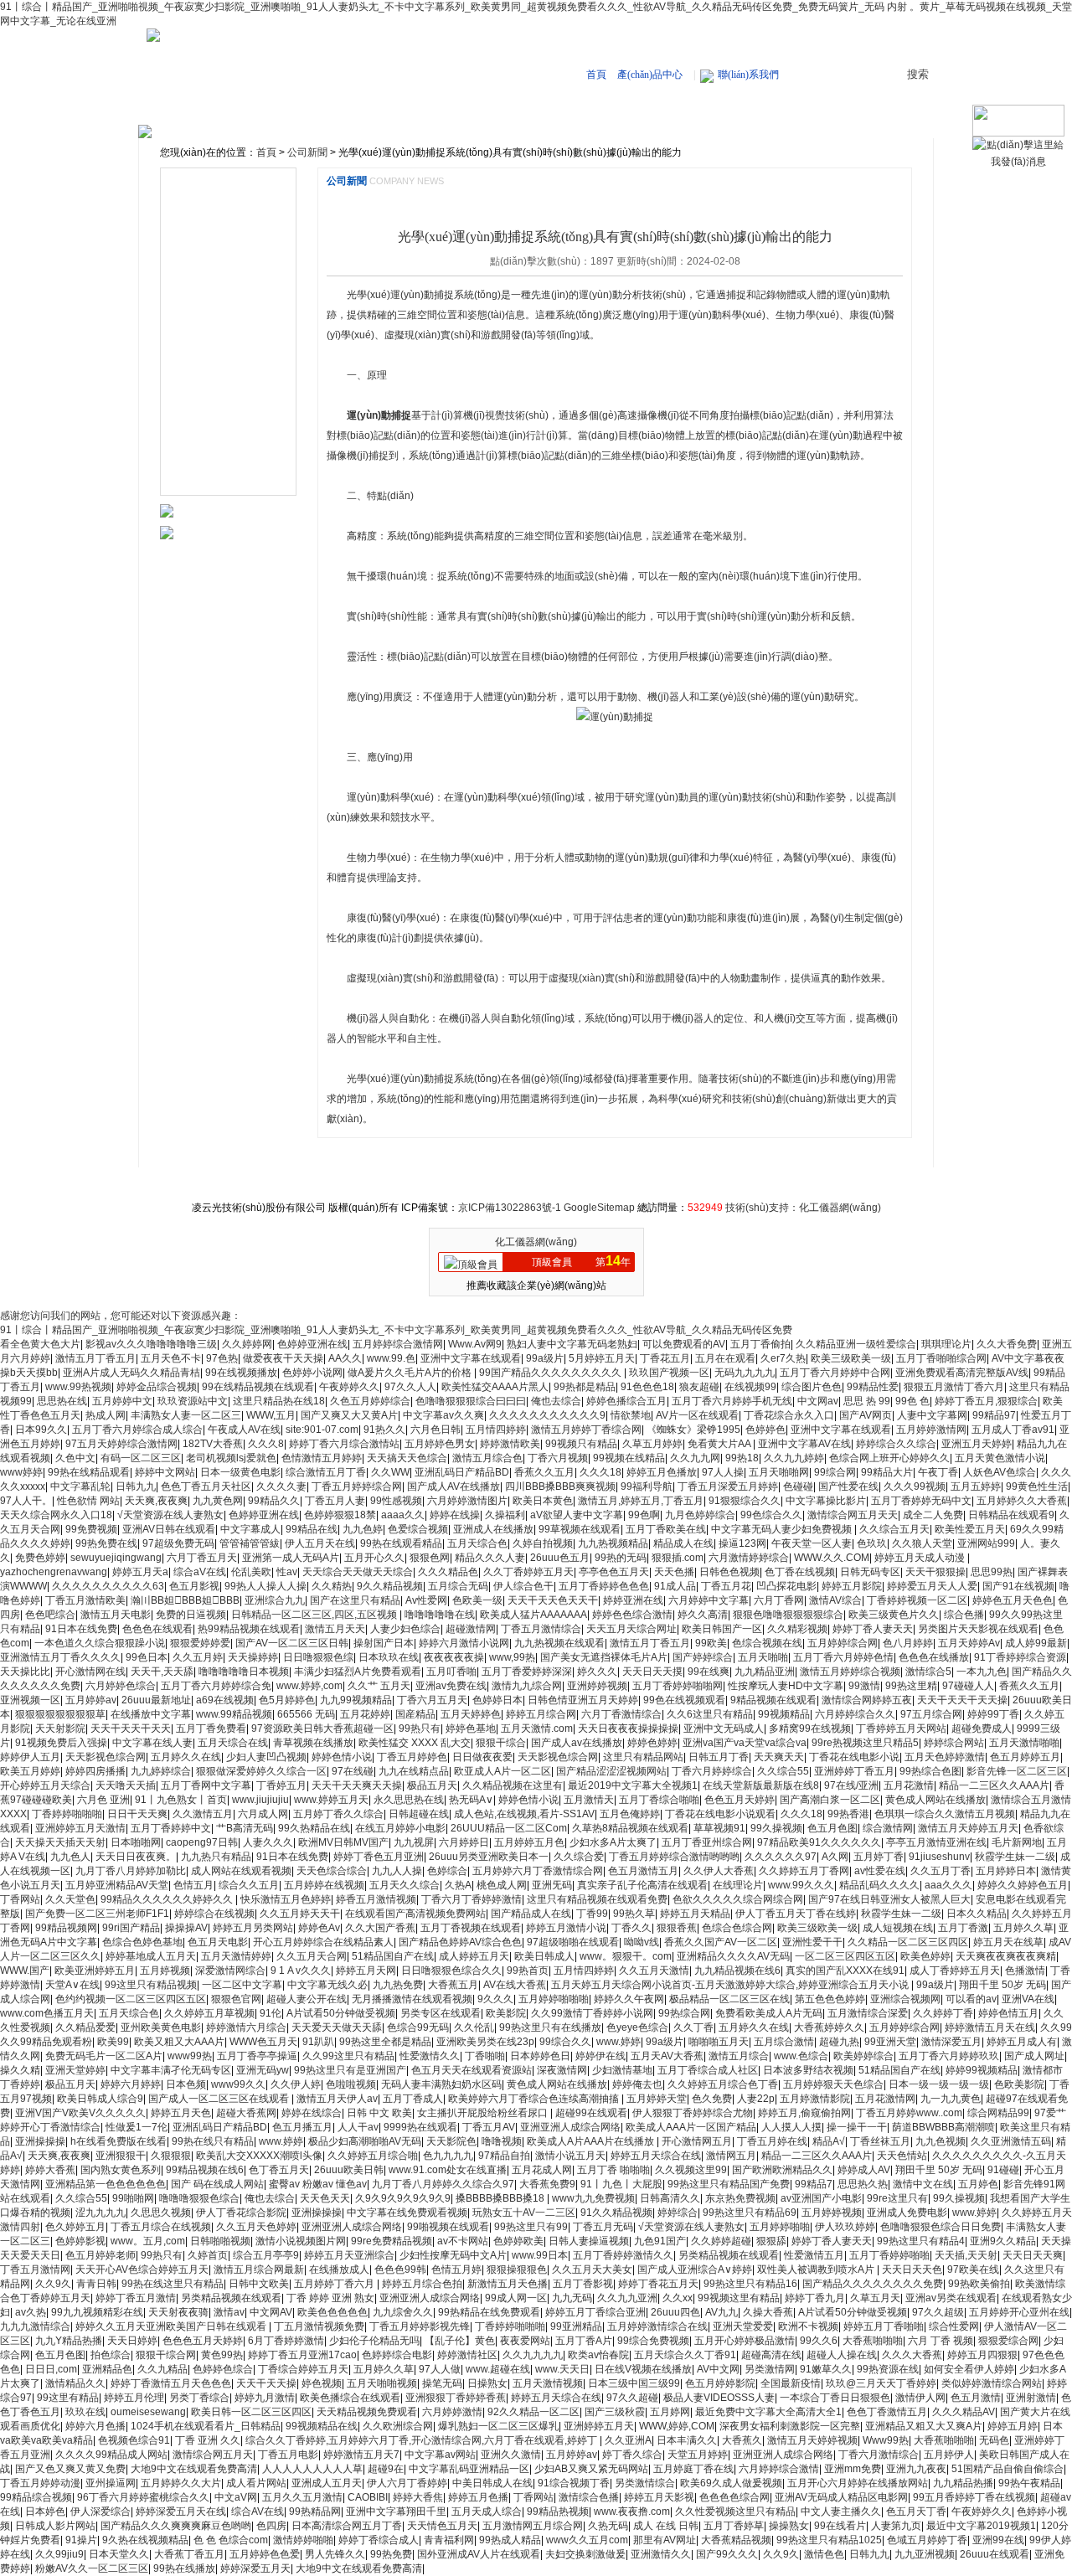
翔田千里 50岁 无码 (1002, 1985)
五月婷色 (978, 2184)
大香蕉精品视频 (736, 2540)
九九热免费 (398, 1985)
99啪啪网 (133, 2198)
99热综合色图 (930, 1771)
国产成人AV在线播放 (454, 1486)
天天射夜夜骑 (178, 2312)
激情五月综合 (739, 2056)
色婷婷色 (765, 1430)
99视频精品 (784, 1714)
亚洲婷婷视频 (597, 1686)
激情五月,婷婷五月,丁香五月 (641, 1501)
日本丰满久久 (687, 2440)
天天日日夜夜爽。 (136, 1857)
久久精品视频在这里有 (513, 1785)
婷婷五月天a (140, 1572)
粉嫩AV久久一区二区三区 (92, 2568)
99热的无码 (621, 1558)
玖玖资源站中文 (193, 1401)
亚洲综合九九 (275, 1600)
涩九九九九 (100, 2213)
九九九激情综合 (35, 2326)
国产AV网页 (866, 1415)
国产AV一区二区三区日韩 (292, 1643)
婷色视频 (322, 2383)
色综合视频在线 (767, 1643)
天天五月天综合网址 (631, 1629)
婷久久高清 (703, 1615)
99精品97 (994, 1415)
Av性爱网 (426, 1600)
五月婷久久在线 (186, 1757)
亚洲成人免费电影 (907, 2213)
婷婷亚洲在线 (633, 1600)
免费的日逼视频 (191, 1615)
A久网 (835, 1857)
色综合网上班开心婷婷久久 (889, 1458)
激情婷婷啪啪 (303, 2540)
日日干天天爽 (137, 1814)
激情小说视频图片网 (301, 2241)
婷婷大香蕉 (50, 2170)
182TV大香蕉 (213, 1444)
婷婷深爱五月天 (255, 2568)
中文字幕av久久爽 (443, 1415)
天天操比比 (25, 1672)
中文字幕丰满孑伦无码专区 (171, 2070)
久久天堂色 (70, 1899)
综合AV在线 (258, 2512)
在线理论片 (738, 1885)
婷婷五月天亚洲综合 (349, 2255)
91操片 (81, 2540)
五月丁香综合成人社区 (708, 2070)
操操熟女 (789, 2526)
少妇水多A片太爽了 (613, 1842)
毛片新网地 (1017, 1842)
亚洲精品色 (107, 2369)
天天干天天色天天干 (553, 1600)
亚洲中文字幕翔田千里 (396, 2512)
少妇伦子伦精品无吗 (374, 2341)
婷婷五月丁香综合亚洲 (595, 2312)
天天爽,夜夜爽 (156, 1501)
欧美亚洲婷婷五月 (95, 1971)
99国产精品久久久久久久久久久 (551, 1373)
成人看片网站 (256, 2483)
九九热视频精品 (613, 1543)
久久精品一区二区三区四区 (908, 1942)
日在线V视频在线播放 (643, 2369)
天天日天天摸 (652, 1672)
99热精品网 (315, 2512)
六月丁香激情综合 (621, 1714)
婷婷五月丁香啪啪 (884, 2326)
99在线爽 (709, 1672)
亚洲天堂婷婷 (75, 2070)
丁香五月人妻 (335, 1501)
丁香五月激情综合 (541, 1629)
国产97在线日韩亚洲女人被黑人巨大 (889, 1899)
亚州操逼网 (111, 2483)
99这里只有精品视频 (151, 1985)
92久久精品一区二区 (533, 2412)
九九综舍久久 (403, 2312)
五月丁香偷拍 (760, 1344)
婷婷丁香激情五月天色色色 (171, 2383)
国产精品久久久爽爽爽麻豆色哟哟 (176, 2526)
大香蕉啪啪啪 (873, 2341)
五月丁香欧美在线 (666, 1529)
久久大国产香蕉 (380, 1928)
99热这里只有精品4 (921, 2241)
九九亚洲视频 (925, 2554)
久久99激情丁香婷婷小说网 (592, 2013)
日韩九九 (136, 1486)
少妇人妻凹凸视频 (266, 1757)
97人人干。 (26, 1501)
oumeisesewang (148, 2412)
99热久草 (634, 1914)
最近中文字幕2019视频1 (981, 2526)
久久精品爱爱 (85, 2027)
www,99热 (512, 1657)
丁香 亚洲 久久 (208, 2440)
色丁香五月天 (279, 2170)
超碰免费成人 (982, 1728)
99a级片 (545, 1358)
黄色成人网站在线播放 (935, 1800)
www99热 (190, 2056)
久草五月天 (875, 2298)
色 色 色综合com (231, 2540)
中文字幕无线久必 (327, 1985)
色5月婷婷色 (287, 1700)
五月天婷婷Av (969, 1643)
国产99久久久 (727, 2554)
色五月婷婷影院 (720, 2383)
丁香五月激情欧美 (85, 1600)
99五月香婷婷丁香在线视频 (974, 2497)
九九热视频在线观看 (559, 1643)
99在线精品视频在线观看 (258, 1387)
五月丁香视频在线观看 (471, 1928)
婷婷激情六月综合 (246, 2027)
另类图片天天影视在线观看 (978, 1629)
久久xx (678, 2298)
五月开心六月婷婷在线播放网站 (858, 2483)
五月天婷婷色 (471, 1714)
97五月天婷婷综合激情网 (121, 1444)
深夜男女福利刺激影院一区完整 (790, 2426)
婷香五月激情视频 (376, 1899)
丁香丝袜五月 (880, 2141)
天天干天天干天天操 (962, 1700)
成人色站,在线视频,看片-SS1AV (524, 1814)
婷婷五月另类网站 (253, 1928)
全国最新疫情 (791, 2383)
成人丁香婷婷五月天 (955, 1971)
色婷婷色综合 (223, 2369)
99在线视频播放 (241, 1373)
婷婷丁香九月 (815, 2298)
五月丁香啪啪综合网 (941, 1358)
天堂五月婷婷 (698, 2455)
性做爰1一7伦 (137, 2127)
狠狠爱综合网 (1008, 2341)
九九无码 (572, 2298)
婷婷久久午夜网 (629, 1999)
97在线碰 (353, 1771)
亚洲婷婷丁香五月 (854, 1771)
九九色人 (70, 1857)
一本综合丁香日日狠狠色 (835, 2398)
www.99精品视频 (234, 1714)
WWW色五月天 (263, 2042)
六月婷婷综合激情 (779, 2469)
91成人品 (675, 1586)
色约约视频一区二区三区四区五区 (131, 1999)
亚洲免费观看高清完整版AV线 (962, 1373)
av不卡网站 (463, 2241)
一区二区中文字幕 (242, 1985)
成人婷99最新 (1036, 1643)
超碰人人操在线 (842, 2355)
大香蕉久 (742, 2440)
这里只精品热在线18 (279, 1401)
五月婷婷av (91, 1700)
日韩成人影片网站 (55, 2526)
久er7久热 (783, 1358)
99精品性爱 (873, 1387)
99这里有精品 (68, 2398)
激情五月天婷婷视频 (812, 2440)
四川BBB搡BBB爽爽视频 (560, 1486)
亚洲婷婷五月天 (599, 2426)
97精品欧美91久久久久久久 (819, 1842)
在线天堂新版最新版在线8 (761, 1785)
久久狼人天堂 (922, 1543)
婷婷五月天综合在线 (656, 2156)
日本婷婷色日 (540, 2056)
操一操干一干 (857, 2127)
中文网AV (271, 2312)
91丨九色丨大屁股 (621, 2184)
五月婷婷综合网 (843, 1643)
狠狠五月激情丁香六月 (954, 1387)
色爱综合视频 (418, 1529)
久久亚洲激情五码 (1011, 2141)
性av (287, 1572)
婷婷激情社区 (467, 2355)
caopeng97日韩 (202, 1842)
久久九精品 (162, 2369)
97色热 (222, 1358)
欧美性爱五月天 (970, 1529)
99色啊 (644, 1515)
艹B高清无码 (245, 1828)
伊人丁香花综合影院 (241, 2213)
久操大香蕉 (768, 2312)
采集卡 (193, 482)
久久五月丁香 (941, 1871)
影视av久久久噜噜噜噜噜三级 (151, 1344)
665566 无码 (306, 1714)
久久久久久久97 (781, 1857)
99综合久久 (565, 2042)
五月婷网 (670, 2412)
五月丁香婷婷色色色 (604, 1586)
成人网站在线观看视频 (241, 1871)
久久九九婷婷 (794, 1458)
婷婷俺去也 (637, 2084)
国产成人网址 (1034, 2056)
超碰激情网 (471, 1629)
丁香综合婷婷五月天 (303, 2369)
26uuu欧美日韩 (349, 2170)
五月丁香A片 (584, 2341)
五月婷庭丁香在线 (693, 2469)
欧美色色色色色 (332, 2312)
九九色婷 (363, 1529)
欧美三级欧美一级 (851, 1358)
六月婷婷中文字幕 (709, 1600)
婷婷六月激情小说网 (464, 1643)
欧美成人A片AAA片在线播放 (592, 2141)
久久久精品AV (964, 2412)
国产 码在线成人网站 (217, 2184)
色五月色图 (832, 1828)
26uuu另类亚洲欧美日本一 (489, 1857)
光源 (188, 432)
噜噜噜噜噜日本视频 (244, 1672)
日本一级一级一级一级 (939, 2084)
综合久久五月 (249, 1885)
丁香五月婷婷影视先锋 (420, 2326)
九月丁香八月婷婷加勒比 (131, 1871)
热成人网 (106, 1415)
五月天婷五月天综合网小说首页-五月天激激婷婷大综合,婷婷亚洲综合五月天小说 (731, 1985)
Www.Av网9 (475, 1344)
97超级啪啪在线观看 (573, 1942)
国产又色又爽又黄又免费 (70, 2469)
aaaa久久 (403, 1515)
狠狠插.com (678, 1558)
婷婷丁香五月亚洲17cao (302, 2355)
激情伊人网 (920, 2398)
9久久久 (495, 1999)
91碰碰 (1003, 2170)
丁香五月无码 (603, 2227)
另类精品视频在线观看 (729, 2255)
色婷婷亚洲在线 (312, 1344)
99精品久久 (274, 1501)
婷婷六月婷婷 (131, 2084)
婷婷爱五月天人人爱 (932, 1586)
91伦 (271, 2013)
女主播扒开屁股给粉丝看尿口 (484, 2113)
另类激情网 (770, 2369)
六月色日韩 (435, 1430)
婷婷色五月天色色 (1013, 1600)
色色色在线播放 (934, 1657)
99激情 (864, 1686)
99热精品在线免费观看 (489, 2312)
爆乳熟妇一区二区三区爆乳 (498, 2426)
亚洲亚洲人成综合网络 (570, 2127)
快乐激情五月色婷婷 (286, 1899)
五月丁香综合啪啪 (659, 1800)
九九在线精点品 (414, 1771)
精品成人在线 (683, 1543)
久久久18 (600, 1472)
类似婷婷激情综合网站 (992, 2383)
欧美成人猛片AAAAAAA (533, 1615)
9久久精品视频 (390, 1586)
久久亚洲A (628, 2440)
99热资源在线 (888, 2369)
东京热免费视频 (740, 2198)
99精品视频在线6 (205, 2170)
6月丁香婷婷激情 (286, 2341)
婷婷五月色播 (478, 2497)
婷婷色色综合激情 (632, 1615)
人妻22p (756, 2099)
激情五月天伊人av (337, 2099)
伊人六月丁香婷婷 (407, 2483)
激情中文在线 (923, 2184)
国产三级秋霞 (615, 2412)
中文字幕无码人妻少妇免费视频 (783, 1529)
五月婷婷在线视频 (324, 1885)
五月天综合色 (477, 1543)
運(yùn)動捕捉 (379, 415)
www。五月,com (148, 2241)
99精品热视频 (558, 2512)
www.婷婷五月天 (331, 1800)
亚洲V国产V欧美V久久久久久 (80, 2113)
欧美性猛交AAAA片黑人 (495, 1387)
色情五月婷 (456, 2269)
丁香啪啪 (485, 2056)
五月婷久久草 (1023, 1928)
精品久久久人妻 (490, 1558)
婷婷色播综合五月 (626, 1401)
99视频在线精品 (629, 1458)
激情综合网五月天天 (853, 1515)
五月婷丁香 (879, 1857)
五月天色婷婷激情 (945, 1757)
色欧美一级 (477, 1600)
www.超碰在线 (498, 2369)
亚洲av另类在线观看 (951, 2298)
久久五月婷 (198, 1657)
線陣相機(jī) (204, 181)
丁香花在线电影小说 (854, 1757)
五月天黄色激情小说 (1000, 1458)
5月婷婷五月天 (602, 1358)
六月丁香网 (779, 1600)
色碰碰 (798, 1486)
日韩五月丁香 (719, 1757)
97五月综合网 (931, 1714)
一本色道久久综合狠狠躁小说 (100, 1643)
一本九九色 (982, 1672)
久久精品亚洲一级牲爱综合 (856, 1344)
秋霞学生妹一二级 (1015, 1857)
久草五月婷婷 (652, 1444)
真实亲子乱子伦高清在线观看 (642, 1885)
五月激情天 (589, 1800)
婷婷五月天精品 (695, 1914)
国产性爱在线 (848, 1486)
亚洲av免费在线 (451, 1686)
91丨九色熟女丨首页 (181, 1800)
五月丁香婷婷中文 (171, 1828)
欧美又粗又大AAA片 (179, 2042)
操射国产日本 (384, 1643)
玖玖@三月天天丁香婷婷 (881, 2383)
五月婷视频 (165, 1971)
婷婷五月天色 (181, 2113)
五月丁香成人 (413, 2099)
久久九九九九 (533, 2355)
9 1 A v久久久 (301, 1971)
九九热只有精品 (216, 1857)
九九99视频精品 (356, 1700)
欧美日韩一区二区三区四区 (251, 2412)
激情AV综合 (835, 1600)
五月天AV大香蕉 (667, 2056)
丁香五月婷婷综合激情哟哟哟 (674, 1857)
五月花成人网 (542, 2170)
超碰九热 (839, 2042)
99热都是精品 (585, 1387)
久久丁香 (693, 2027)
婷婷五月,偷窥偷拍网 (804, 2113)
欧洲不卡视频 (808, 2326)
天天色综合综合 (332, 1871)
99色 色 (912, 1401)
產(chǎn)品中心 (650, 75)
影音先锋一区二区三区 (1017, 1771)
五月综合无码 (458, 1586)
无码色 (994, 2440)
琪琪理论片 (946, 1344)
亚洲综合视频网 (905, 1999)
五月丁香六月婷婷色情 (843, 1657)
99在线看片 (840, 2526)
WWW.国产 (25, 1971)
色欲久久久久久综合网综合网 (738, 1899)
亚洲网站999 (986, 1543)
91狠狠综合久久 (745, 1501)
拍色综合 (111, 2355)
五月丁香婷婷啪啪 (889, 2255)
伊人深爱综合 (100, 2512)
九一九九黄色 (951, 2099)
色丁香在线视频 (800, 1572)
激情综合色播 (589, 2497)
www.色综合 (801, 2056)
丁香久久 (631, 1928)
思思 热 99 (867, 1401)
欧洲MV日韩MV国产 (343, 1842)
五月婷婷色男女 (440, 1444)
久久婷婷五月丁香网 (804, 1871)
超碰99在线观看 (591, 2113)
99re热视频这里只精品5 (865, 1743)
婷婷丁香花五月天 (658, 2284)
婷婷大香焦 (418, 2497)
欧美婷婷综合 (863, 2056)
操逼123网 (742, 1543)
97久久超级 (938, 2312)
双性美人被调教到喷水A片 (817, 2269)
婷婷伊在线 (600, 2056)
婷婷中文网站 (165, 1472)
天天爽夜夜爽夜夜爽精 (1006, 1956)
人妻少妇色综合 (405, 1629)
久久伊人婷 (296, 2084)
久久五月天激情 (654, 1971)
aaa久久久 (948, 1885)
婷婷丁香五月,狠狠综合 (986, 1401)
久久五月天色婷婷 (256, 2227)
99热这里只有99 (531, 2227)
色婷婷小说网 (312, 1373)
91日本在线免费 (81, 1629)
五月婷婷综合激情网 (398, 1344)
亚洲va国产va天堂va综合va (745, 1743)
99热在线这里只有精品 (173, 2284)
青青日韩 (96, 2284)
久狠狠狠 (171, 2156)
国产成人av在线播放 (577, 1743)
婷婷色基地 (471, 1728)
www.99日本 (540, 2255)
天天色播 (674, 1572)
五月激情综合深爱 (868, 2013)
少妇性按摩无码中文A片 (453, 2255)
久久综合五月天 (894, 1529)
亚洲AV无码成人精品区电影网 (841, 2497)
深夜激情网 (562, 2070)
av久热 (31, 2312)
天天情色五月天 (442, 2526)
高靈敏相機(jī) (653, 111)
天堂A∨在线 (72, 1985)
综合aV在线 (200, 1572)
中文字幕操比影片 (826, 1501)
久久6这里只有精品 (710, 1714)
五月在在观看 (725, 1358)
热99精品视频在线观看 (249, 1629)
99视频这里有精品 (739, 2298)
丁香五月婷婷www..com (909, 2113)
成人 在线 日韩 (666, 2526)
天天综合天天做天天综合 (358, 1572)
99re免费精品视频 (392, 2241)
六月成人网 (263, 1814)
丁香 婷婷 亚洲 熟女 (330, 2298)
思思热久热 (863, 2184)
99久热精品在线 (314, 1828)
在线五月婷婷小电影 (400, 1828)
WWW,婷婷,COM (677, 2426)
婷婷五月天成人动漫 (921, 1558)
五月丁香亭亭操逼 (257, 2056)
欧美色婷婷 (925, 1956)
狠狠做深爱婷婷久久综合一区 (261, 1771)
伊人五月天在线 (320, 1543)
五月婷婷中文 (122, 1401)
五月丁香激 (963, 1928)
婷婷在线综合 (312, 2113)
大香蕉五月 (453, 1985)
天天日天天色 (912, 2269)
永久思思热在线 (409, 1800)
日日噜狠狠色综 (318, 1657)
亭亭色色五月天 (614, 1572)
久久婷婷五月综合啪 (373, 2156)
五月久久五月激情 (302, 2497)
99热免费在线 (106, 1543)
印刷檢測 (198, 407)
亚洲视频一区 (30, 1700)
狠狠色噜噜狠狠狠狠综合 (788, 1615)
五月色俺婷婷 (630, 1814)
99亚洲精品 (576, 2326)
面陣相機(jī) (204, 206)
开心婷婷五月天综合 (45, 1785)
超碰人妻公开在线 (307, 1999)
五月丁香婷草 (734, 2526)
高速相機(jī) (427, 111)
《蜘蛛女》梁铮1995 (693, 1430)
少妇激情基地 (622, 2070)
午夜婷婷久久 (349, 1387)
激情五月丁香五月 (95, 1358)
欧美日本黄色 (543, 1501)
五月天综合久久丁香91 (685, 2355)
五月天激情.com (537, 1728)
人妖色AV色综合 (1000, 1472)
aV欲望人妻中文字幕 (577, 1515)
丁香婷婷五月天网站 (901, 1728)
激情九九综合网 (527, 1686)
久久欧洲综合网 (398, 2426)
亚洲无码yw (263, 2070)
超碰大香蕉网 (246, 2113)
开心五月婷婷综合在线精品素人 (323, 1942)
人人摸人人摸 (791, 2127)
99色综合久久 (771, 1515)
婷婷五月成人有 (1022, 2042)
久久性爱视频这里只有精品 (735, 2512)
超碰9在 (386, 2469)
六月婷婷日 (464, 1842)
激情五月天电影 (116, 1615)
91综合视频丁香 (574, 2483)
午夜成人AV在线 (244, 1430)
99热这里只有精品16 (750, 2284)
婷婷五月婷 (1013, 2426)
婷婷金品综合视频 (157, 1387)
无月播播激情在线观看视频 (412, 1999)
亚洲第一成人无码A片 (291, 1558)
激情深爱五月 (951, 2042)
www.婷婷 (618, 2042)
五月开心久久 (374, 1558)
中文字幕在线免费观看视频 (407, 2213)
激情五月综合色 (487, 1458)
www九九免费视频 (593, 2198)
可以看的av (971, 1999)
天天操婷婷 (253, 1657)
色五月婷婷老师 (100, 2255)
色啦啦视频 (351, 2084)
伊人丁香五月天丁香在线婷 (796, 1914)
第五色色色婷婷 (830, 1999)
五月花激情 (909, 1785)
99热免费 (391, 2554)
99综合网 (835, 1472)
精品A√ (829, 2141)
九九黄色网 (218, 1501)
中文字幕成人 (250, 1529)
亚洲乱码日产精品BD (462, 1472)
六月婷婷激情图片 (467, 1501)
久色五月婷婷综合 (370, 1401)
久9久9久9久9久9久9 (403, 2198)
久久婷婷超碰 (721, 2241)
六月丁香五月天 (202, 1558)
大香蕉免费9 (547, 2184)
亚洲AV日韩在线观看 (169, 1529)
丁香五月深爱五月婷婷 (728, 1486)
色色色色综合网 (734, 2497)
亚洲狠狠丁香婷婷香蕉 (456, 2398)
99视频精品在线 (322, 2426)
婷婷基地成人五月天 (151, 1956)
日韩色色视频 (729, 1572)
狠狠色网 (430, 1558)
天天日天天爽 (1033, 2255)
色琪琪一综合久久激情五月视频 (945, 1814)
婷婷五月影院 (852, 1586)
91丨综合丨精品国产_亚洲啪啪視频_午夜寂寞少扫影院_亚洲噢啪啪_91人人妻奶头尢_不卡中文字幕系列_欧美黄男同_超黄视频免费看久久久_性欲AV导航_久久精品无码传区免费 (396, 1330)
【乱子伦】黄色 (460, 2341)
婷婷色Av (319, 1928)
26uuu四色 (675, 2312)
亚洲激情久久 (661, 2554)
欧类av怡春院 (598, 2355)
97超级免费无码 (178, 1543)
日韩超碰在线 (419, 1814)
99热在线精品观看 (89, 1472)
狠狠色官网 (236, 1999)
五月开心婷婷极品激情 (745, 2341)
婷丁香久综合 (632, 2455)
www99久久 (238, 2084)
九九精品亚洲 (765, 1672)
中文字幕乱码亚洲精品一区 (469, 2469)
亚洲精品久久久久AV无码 (733, 1956)
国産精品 (415, 1714)
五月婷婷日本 (1006, 1871)
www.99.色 (391, 1358)
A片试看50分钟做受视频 (341, 2013)
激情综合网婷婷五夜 (867, 1700)
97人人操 (723, 1472)
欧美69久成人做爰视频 (731, 2483)
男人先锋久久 (335, 2554)
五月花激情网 (885, 2099)
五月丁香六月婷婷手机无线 (732, 1401)
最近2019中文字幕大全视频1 (633, 1785)
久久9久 (53, 2284)
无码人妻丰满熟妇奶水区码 (441, 2084)
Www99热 (886, 2440)
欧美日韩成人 (544, 1956)
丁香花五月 (665, 1358)
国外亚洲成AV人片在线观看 (479, 2554)
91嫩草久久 (826, 2369)
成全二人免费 (933, 1515)
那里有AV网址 (665, 2540)
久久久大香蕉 (912, 2355)
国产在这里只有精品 (355, 1600)
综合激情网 (888, 1828)
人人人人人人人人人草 (312, 2469)
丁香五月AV (489, 2127)
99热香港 (848, 1814)
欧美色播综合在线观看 (350, 2398)
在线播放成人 (339, 2269)
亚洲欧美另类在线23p (485, 2042)
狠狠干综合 (501, 1743)
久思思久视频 (161, 2213)
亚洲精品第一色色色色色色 (106, 2184)
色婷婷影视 (80, 2241)
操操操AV (186, 1928)
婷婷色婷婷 (652, 1743)
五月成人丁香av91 (1013, 1430)
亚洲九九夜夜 (916, 2469)
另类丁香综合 (199, 2398)
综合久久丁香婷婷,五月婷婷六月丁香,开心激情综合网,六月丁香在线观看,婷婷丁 (423, 2440)
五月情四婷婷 (496, 1430)
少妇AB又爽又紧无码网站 (591, 2469)
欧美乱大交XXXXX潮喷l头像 (259, 2156)
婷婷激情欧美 (510, 1444)
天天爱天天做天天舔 (337, 2027)
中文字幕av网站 (440, 2455)
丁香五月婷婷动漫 (40, 2483)
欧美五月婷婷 (30, 1771)
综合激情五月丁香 (326, 1472)
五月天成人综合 (487, 2512)
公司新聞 (307, 152)
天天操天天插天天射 (60, 1842)
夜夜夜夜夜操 (454, 1657)
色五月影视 (194, 1586)
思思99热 (992, 1572)
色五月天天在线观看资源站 (472, 2070)
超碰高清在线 (771, 2355)
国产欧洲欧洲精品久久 (782, 2170)
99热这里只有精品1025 (829, 2540)
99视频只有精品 (581, 1444)
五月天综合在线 (233, 1743)
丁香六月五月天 (432, 1700)
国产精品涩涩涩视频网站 (611, 1771)
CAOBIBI (368, 2497)
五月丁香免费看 (211, 1728)
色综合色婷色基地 (142, 1942)
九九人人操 (397, 1871)
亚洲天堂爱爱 (743, 2326)
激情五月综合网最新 (259, 2269)
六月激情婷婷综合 (749, 1558)
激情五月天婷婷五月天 (968, 1828)
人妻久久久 (268, 1842)
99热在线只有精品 (213, 2141)
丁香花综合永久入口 (789, 1415)
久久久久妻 (281, 1486)
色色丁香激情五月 (887, 2412)
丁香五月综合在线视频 (161, 2227)
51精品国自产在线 (393, 1956)
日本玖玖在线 (389, 1657)
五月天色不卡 (171, 1358)
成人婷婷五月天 (474, 1956)
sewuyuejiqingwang (116, 1558)
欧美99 (113, 2042)
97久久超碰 (632, 2398)
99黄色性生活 (1037, 1486)
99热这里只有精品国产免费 (729, 2184)
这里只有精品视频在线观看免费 (597, 1899)
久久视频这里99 (691, 2170)
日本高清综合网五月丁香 (347, 2526)
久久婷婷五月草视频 (209, 2013)
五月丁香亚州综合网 (707, 1842)
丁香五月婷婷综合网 (357, 1486)
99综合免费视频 (653, 2341)
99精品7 (814, 2184)
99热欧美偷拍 (979, 2284)
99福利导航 (647, 1486)
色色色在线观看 (157, 1629)
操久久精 (20, 2070)
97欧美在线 (973, 2269)
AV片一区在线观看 (697, 1415)
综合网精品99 (998, 2113)
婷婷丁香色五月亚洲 (379, 1857)
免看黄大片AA (720, 1444)
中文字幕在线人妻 (152, 1743)
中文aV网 (236, 2497)
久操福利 (505, 1515)
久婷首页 (208, 2255)
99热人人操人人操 (265, 1586)
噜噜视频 (502, 2141)
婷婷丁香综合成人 (379, 2540)
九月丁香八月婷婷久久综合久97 (443, 2184)
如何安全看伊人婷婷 (969, 2369)
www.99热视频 (78, 1387)
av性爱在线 (880, 1871)
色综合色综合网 (737, 1928)
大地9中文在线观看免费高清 (194, 2469)
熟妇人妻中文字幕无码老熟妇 (572, 1344)
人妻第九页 (896, 2526)
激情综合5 (928, 1672)
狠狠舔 (771, 2241)
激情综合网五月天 (213, 2455)
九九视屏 (414, 1842)
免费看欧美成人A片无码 (769, 2013)
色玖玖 (872, 1543)
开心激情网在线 (90, 1672)
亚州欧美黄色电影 (161, 2027)
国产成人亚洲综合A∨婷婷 (695, 2269)
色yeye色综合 (637, 2027)
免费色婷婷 (40, 1558)
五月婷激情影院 (815, 2099)
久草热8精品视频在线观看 (630, 1828)
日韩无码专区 (870, 1572)
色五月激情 (976, 2398)
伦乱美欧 (251, 1572)
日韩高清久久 (670, 2198)
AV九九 (722, 2312)
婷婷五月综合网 (541, 1714)
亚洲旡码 (552, 1885)
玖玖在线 (85, 2412)
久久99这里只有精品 (348, 2056)
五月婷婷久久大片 (181, 2483)
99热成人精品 (510, 2540)
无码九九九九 (745, 1373)
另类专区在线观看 (441, 2013)
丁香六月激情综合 (879, 2455)
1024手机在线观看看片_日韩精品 (206, 2426)
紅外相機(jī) (540, 111)
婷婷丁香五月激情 (136, 2298)
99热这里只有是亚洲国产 (350, 2070)
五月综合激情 (784, 2042)
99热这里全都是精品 (385, 2042)
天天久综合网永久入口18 (56, 1515)
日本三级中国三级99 (634, 2383)
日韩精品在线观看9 (1011, 1515)
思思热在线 (62, 1401)
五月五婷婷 (976, 1486)
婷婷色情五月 (1008, 2013)
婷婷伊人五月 (30, 1757)
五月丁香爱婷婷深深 (527, 1672)
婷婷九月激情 (265, 2398)
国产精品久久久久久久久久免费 (873, 2284)
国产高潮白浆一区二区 (830, 1800)
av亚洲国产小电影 (821, 2198)
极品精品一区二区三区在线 (729, 1999)
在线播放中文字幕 (151, 1714)
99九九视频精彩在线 (97, 2312)
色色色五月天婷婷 (203, 2341)
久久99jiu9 (59, 2554)
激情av (229, 2312)
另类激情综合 (645, 2483)
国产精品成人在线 (531, 1914)
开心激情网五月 (697, 2141)
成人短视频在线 (898, 1928)
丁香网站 (20, 1899)
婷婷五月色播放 (662, 1472)
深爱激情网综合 (230, 1971)
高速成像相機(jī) (214, 307)
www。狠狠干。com (626, 1956)
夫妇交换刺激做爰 (585, 2554)
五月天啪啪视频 (382, 2383)
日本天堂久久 (119, 2554)
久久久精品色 (448, 1572)
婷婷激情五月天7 (361, 2455)
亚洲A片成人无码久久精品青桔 (131, 1373)
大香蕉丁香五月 (189, 2554)
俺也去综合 (556, 1401)
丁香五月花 (726, 1586)
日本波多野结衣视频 (808, 2070)
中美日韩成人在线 (492, 2483)
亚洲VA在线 (1028, 1999)
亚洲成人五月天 (327, 2483)
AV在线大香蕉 (515, 1985)
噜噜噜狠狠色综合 (199, 2198)
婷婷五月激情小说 (566, 1928)
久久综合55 (783, 1771)
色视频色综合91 (134, 2440)
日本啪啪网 (136, 1842)
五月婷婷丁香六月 (335, 2284)
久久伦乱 (474, 2027)
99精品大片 (887, 1472)
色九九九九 (448, 2156)
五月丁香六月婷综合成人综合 (137, 1430)
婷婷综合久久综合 (896, 1444)
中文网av (818, 1401)
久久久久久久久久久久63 (108, 1586)
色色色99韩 (400, 2269)
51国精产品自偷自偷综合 (1008, 2469)
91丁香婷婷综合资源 (1020, 1657)
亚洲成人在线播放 (493, 1529)
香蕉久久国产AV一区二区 (721, 1942)
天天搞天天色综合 (407, 1458)
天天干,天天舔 (162, 1672)
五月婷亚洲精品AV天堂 (117, 1885)
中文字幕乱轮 (80, 1486)
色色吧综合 (50, 1615)
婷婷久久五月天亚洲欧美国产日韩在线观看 (172, 2326)
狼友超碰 (699, 1387)
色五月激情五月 (643, 1871)
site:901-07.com (322, 1430)
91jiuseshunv (939, 1857)
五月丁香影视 (583, 2284)
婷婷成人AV (864, 2170)
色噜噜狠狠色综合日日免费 (941, 2227)
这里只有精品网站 (643, 1757)
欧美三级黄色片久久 (894, 1615)
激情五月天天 (335, 1629)
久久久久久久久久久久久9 (547, 1415)
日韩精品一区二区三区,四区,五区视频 (315, 1615)
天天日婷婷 (132, 2341)
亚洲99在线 (998, 2540)
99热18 (742, 1458)
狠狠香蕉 (677, 1928)
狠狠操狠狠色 (517, 2269)
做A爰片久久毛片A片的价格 (411, 1373)
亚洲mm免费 (853, 2469)
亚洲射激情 (1031, 2398)
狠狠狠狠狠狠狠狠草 (60, 1714)
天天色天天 (325, 2198)
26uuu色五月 (560, 1558)
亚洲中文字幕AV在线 (804, 1444)
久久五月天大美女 (592, 2269)
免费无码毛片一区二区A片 (104, 2056)
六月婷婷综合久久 (855, 1714)
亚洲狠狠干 (121, 2156)
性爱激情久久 (430, 2056)
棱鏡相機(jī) (204, 256)
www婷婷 (21, 1472)
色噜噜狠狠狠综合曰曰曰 (471, 1401)
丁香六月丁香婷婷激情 (472, 1899)
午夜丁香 (938, 1472)
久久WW (390, 1472)
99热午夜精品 (1029, 2483)
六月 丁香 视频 (941, 2341)
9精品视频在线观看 (773, 1700)
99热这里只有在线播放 (550, 2027)
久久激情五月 (203, 1814)
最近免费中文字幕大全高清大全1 (768, 2412)
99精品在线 (312, 1529)
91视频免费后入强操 (61, 1743)
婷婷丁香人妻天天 (873, 1629)
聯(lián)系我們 (748, 75)
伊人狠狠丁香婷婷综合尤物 (693, 2113)
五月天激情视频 (548, 2383)
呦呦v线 (642, 1942)
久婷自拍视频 (543, 1543)
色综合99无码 (418, 2027)
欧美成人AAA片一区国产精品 (691, 2127)
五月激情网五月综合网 (533, 2526)
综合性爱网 (954, 2326)
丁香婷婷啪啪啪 (67, 1814)
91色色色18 (647, 1387)
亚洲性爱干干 (812, 1942)
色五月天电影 (218, 1942)
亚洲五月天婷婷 (977, 1444)
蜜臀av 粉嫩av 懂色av (318, 2184)
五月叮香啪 (451, 1672)
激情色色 (824, 2554)
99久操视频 (776, 1828)
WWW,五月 (271, 1415)
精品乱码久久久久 (879, 1885)
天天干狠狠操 (935, 1572)
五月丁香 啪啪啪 (613, 2170)
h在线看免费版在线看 (119, 2141)
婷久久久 (597, 1672)
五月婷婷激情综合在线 (657, 2326)
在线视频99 (750, 1387)
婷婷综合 (678, 2213)
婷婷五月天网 (366, 1971)
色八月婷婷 (908, 1643)
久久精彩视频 (797, 1629)
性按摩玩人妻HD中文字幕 (786, 1686)
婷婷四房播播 (95, 1771)
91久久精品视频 (616, 2213)
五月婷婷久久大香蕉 (1022, 1501)
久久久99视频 (915, 1486)
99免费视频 (91, 1529)
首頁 (596, 75)
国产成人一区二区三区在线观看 (220, 2099)
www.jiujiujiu (260, 1800)
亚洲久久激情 (511, 2455)
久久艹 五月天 (379, 1686)
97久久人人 (410, 1387)
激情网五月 (731, 2156)
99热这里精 (911, 1686)
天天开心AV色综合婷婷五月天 (142, 2269)
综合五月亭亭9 (266, 2255)
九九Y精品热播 (69, 2341)
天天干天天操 (266, 2383)
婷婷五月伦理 (134, 2398)
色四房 (271, 2526)
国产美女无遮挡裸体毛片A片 (604, 1657)
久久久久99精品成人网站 (111, 2455)
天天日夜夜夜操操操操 (628, 1728)
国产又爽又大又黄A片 (349, 1415)
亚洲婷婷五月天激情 (80, 1828)
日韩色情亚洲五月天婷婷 (583, 1700)
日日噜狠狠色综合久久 (451, 1971)
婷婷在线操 (455, 1515)
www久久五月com (587, 2540)
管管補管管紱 (250, 1543)
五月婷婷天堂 (657, 2099)
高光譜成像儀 (766, 111)
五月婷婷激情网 (931, 1430)
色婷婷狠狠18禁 (340, 1515)
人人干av (358, 2127)
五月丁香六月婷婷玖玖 (949, 2056)
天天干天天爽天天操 (357, 1785)
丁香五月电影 (288, 2455)
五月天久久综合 (405, 1885)
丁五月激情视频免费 (319, 2326)
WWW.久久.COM (832, 1558)
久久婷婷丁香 (943, 2013)
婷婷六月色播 (95, 2426)
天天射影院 (60, 1728)
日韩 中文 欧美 (379, 2113)
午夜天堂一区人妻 (812, 1543)
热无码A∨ (471, 1800)
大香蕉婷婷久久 (829, 2027)
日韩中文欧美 (259, 2284)
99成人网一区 (516, 2298)
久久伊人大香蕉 (719, 1871)
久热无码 (608, 2526)
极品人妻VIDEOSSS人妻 (719, 2398)
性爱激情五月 (814, 2255)
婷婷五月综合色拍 (422, 2284)
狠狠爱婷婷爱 (200, 1643)
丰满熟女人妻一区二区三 (186, 1415)
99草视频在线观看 (580, 1529)
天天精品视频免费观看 (367, 2412)
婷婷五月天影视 (659, 2497)
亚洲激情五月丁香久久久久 (60, 1657)
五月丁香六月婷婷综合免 (216, 1686)
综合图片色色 (812, 1387)
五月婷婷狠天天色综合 (833, 2084)
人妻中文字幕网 (932, 1415)
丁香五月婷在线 (772, 2141)
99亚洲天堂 (890, 2042)
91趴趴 (318, 2042)
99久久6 (819, 2341)
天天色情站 (902, 2156)
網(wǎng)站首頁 (201, 111)
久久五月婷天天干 (300, 1914)
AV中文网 (718, 2369)
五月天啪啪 (763, 1657)
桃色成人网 (502, 1885)
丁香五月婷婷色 (412, 1757)
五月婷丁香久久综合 (338, 1814)
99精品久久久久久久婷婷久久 (168, 1899)
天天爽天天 (779, 1757)
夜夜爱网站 (525, 2341)
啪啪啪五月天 (719, 2042)
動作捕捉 (198, 382)
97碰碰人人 (968, 1686)
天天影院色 (451, 2141)
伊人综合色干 (523, 1586)
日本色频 (186, 2084)
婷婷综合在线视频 (214, 1914)
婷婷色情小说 (342, 1757)
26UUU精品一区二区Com (509, 1828)
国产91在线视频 (1018, 1586)
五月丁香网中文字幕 (206, 1785)
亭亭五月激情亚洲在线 (936, 1842)
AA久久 (345, 1358)
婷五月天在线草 (1008, 1942)
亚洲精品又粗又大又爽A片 (924, 2426)
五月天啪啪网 (779, 1472)
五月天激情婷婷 (236, 1956)
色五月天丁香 (916, 2512)
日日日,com (51, 2369)
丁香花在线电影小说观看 (720, 1814)
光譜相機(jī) (204, 357)
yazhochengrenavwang (54, 1572)
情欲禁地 (631, 1415)
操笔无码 (442, 2383)
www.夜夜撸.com (632, 2512)
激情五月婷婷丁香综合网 (586, 1430)
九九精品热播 (963, 2483)
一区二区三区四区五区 (845, 1956)
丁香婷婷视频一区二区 (917, 1600)
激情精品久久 (75, 2383)
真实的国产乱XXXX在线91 (845, 1971)
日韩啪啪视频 (220, 2241)
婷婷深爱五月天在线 (181, 2512)
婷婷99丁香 (993, 1714)
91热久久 (384, 1430)
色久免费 (712, 2099)
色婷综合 (447, 1871)
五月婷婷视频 (832, 2213)
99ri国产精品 (131, 1928)
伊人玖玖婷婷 (845, 2227)
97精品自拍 (504, 2156)
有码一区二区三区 (141, 1458)
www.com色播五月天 (47, 2013)
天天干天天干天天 (131, 1728)
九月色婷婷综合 (700, 1515)
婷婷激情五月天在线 (990, 2027)
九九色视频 (941, 2141)
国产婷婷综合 (703, 1657)
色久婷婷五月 (75, 2227)
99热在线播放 (184, 2568)
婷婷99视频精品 (982, 2070)
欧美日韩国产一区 (722, 1629)
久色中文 (75, 1458)
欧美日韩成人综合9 (100, 2099)
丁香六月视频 (558, 1458)
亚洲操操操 (40, 2141)
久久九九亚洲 (627, 2298)
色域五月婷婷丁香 (927, 2540)
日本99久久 (41, 1430)
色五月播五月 (302, 2127)
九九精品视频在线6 (737, 1971)
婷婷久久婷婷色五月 (1023, 1885)
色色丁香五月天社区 (206, 1486)
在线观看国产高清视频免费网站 (415, 1914)
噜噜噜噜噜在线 (440, 1615)
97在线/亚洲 (851, 1785)
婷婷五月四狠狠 (982, 2355)
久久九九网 (695, 1458)
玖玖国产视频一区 (669, 1373)
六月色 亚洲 (103, 1800)
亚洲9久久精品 (1003, 2241)
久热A (458, 1885)
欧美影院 (506, 2013)
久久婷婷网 (247, 1344)
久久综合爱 (579, 1857)
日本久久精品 (977, 1914)
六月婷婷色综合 (121, 1686)
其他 (188, 457)
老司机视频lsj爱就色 (231, 1458)
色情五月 (193, 1885)
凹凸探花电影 (786, 1586)
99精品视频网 (66, 1928)
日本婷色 (45, 2512)
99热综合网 (684, 2013)
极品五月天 (432, 1785)
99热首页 (528, 1971)
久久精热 (332, 1586)
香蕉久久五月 (544, 1472)
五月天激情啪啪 (1024, 1743)
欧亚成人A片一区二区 (502, 1771)
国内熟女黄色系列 (121, 2170)
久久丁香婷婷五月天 (528, 1572)
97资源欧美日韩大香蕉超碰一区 (322, 1728)
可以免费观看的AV (684, 1344)
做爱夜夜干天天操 (283, 1358)
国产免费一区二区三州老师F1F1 (97, 1914)
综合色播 (964, 1615)
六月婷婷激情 (452, 2412)
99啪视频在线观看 (448, 2227)
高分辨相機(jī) (209, 231)
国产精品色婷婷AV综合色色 (460, 1942)
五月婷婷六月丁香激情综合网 (538, 1871)
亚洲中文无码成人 (724, 1728)
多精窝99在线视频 (810, 1728)
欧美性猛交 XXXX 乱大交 (415, 1743)
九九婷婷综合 (161, 1771)
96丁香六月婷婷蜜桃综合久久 (143, 2497)
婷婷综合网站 (954, 1743)
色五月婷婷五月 (1025, 1757)
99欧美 (711, 1643)
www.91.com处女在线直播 (448, 2170)
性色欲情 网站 (88, 1501)
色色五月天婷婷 (740, 1800)
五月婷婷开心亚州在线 (1019, 2312)
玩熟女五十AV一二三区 (524, 2213)
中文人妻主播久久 (841, 2512)
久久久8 (266, 1444)
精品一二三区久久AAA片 (994, 1785)
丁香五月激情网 (35, 2269)
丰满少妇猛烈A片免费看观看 (358, 1672)
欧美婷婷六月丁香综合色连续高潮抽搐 (535, 2099)
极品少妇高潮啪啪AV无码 (365, 2141)
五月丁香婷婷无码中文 (921, 1501)
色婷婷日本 (497, 1700)
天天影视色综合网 (106, 1757)
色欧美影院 (1019, 2084)
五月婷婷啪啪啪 (554, 1999)
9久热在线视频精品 (145, 2540)
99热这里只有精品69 (750, 2213)
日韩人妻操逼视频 (589, 2241)
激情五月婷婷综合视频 (850, 1672)
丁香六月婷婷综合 (712, 1771)
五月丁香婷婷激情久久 (623, 2255)
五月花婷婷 (365, 1714)
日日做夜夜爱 (482, 1757)
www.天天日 (562, 2369)
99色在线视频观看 (684, 1700)
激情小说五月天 (570, 2156)
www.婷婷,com (309, 1686)
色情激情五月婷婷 (322, 1458)
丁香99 (592, 1914)
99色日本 (147, 1657)
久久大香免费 (1007, 1344)
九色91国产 (660, 2241)
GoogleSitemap (599, 1208)
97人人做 (440, 2369)
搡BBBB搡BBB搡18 (501, 2198)
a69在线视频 (225, 1700)
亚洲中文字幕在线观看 (471, 1358)
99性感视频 (396, 1501)
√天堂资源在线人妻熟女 (170, 1515)
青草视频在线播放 (313, 1743)
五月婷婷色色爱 (265, 2554)
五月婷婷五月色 (529, 1842)
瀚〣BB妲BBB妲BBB (185, 1600)
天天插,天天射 (966, 2255)
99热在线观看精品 (401, 1543)
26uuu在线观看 (995, 2554)
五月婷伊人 (949, 2455)
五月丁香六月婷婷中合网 (835, 1373)
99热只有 (420, 1728)
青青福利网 (449, 2540)
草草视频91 (719, 1828)
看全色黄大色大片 (40, 1344)
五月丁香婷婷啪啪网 (678, 1686)
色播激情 (1025, 1971)
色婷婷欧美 (518, 2241)
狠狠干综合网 (166, 2355)
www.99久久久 (801, 1885)
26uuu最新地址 (156, 1700)
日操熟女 (487, 2383)
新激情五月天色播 (508, 2284)
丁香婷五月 (281, 1785)
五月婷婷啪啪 (780, 2227)
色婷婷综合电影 (397, 2355)
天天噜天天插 (126, 1785)
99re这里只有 (897, 2198)
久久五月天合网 (312, 1956)
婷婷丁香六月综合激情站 (344, 1444)
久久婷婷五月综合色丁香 (723, 2084)
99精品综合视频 (36, 2497)
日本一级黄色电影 (240, 1472)
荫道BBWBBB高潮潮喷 (943, 2127)
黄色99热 (222, 2355)
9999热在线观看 (420, 2127)
